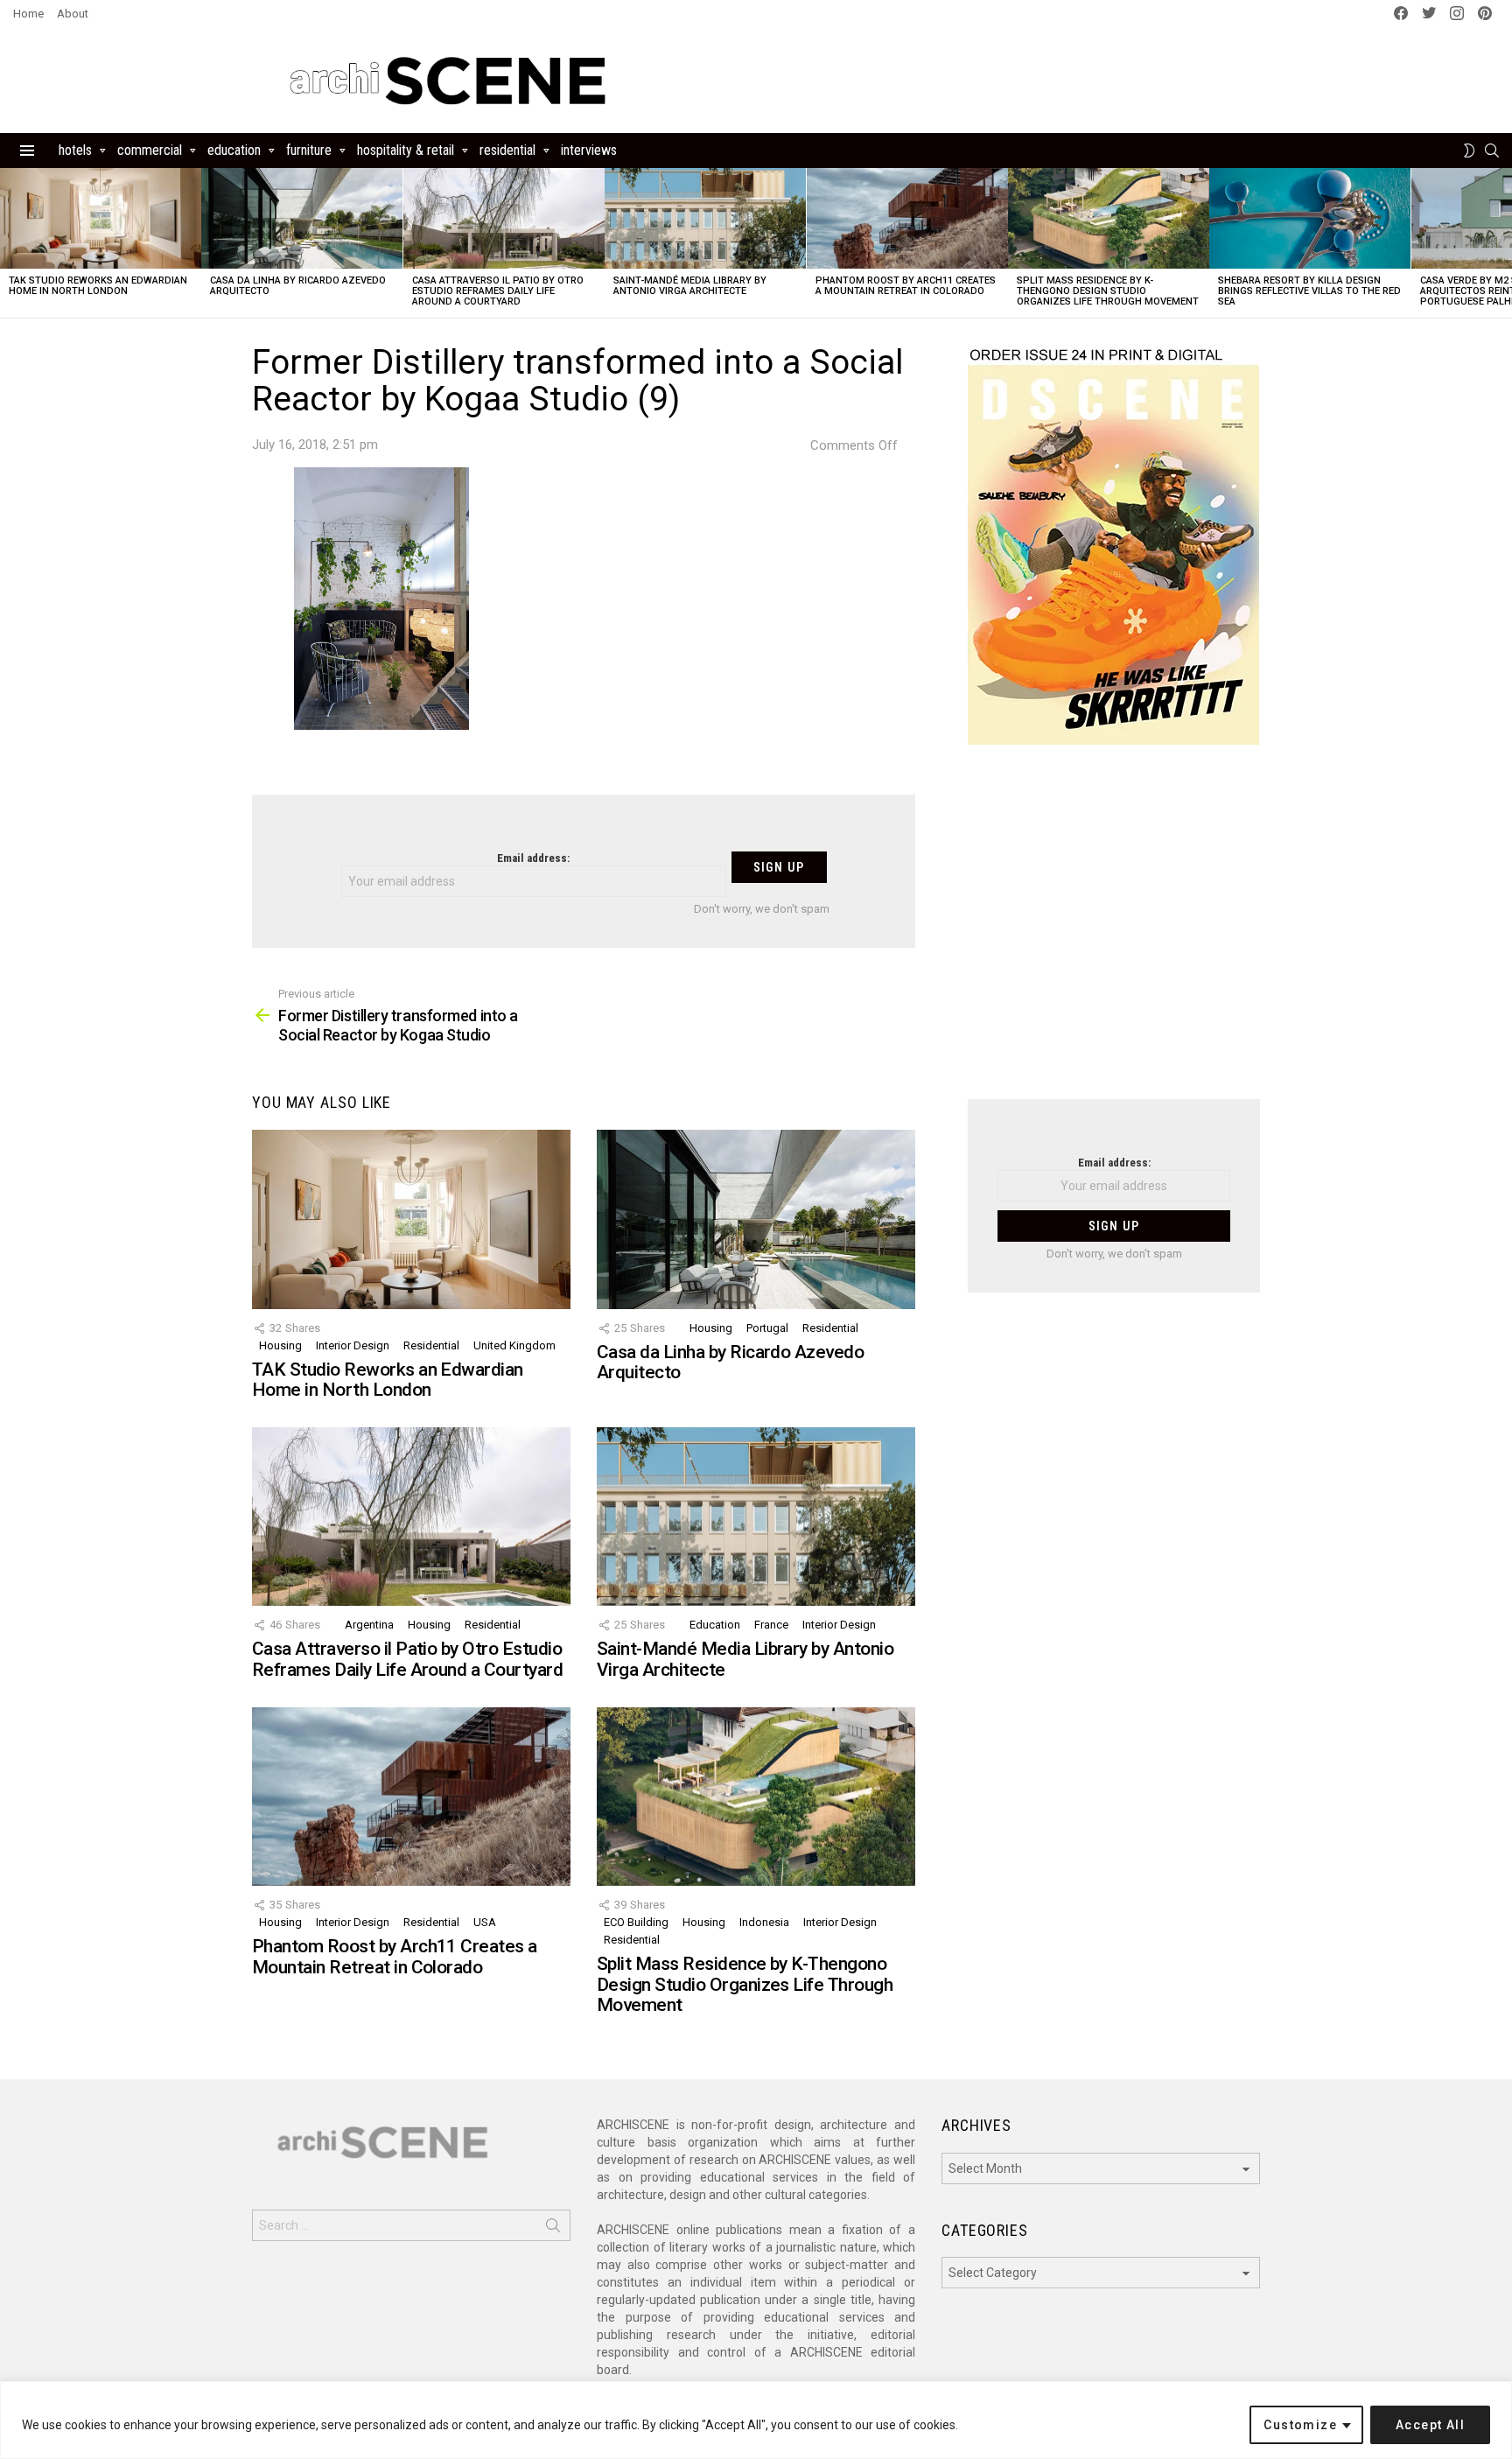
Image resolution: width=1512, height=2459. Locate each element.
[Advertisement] (1114, 933)
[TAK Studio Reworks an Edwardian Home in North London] (101, 218)
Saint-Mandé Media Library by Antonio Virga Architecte (690, 286)
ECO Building (636, 1922)
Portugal (767, 1328)
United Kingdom (514, 1345)
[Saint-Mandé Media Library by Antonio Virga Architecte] (705, 218)
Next (1503, 243)
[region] (756, 2420)
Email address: (533, 858)
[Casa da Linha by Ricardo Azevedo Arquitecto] (302, 218)
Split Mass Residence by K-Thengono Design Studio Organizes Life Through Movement (1108, 291)
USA (485, 1922)
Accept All (1430, 2425)
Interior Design (353, 1345)
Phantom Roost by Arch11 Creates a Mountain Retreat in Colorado (906, 286)
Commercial (150, 150)
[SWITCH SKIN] (1469, 151)
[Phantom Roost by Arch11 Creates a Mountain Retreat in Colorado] (907, 218)
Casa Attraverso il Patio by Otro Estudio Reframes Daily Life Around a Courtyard (498, 291)
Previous (9, 243)
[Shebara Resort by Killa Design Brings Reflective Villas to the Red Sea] (1310, 218)
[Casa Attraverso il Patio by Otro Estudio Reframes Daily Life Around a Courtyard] (504, 218)
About (73, 14)
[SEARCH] (1492, 151)
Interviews (589, 150)
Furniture (309, 150)
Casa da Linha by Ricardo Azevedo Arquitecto (298, 286)
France (771, 1625)
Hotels (75, 150)
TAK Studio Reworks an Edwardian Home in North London (98, 286)
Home (28, 14)
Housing (280, 1345)
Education (234, 150)
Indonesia (764, 1922)
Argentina (369, 1625)
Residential (507, 150)
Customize (1300, 2425)
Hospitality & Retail (406, 150)
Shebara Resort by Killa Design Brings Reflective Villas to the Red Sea (1309, 291)
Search (553, 2229)
